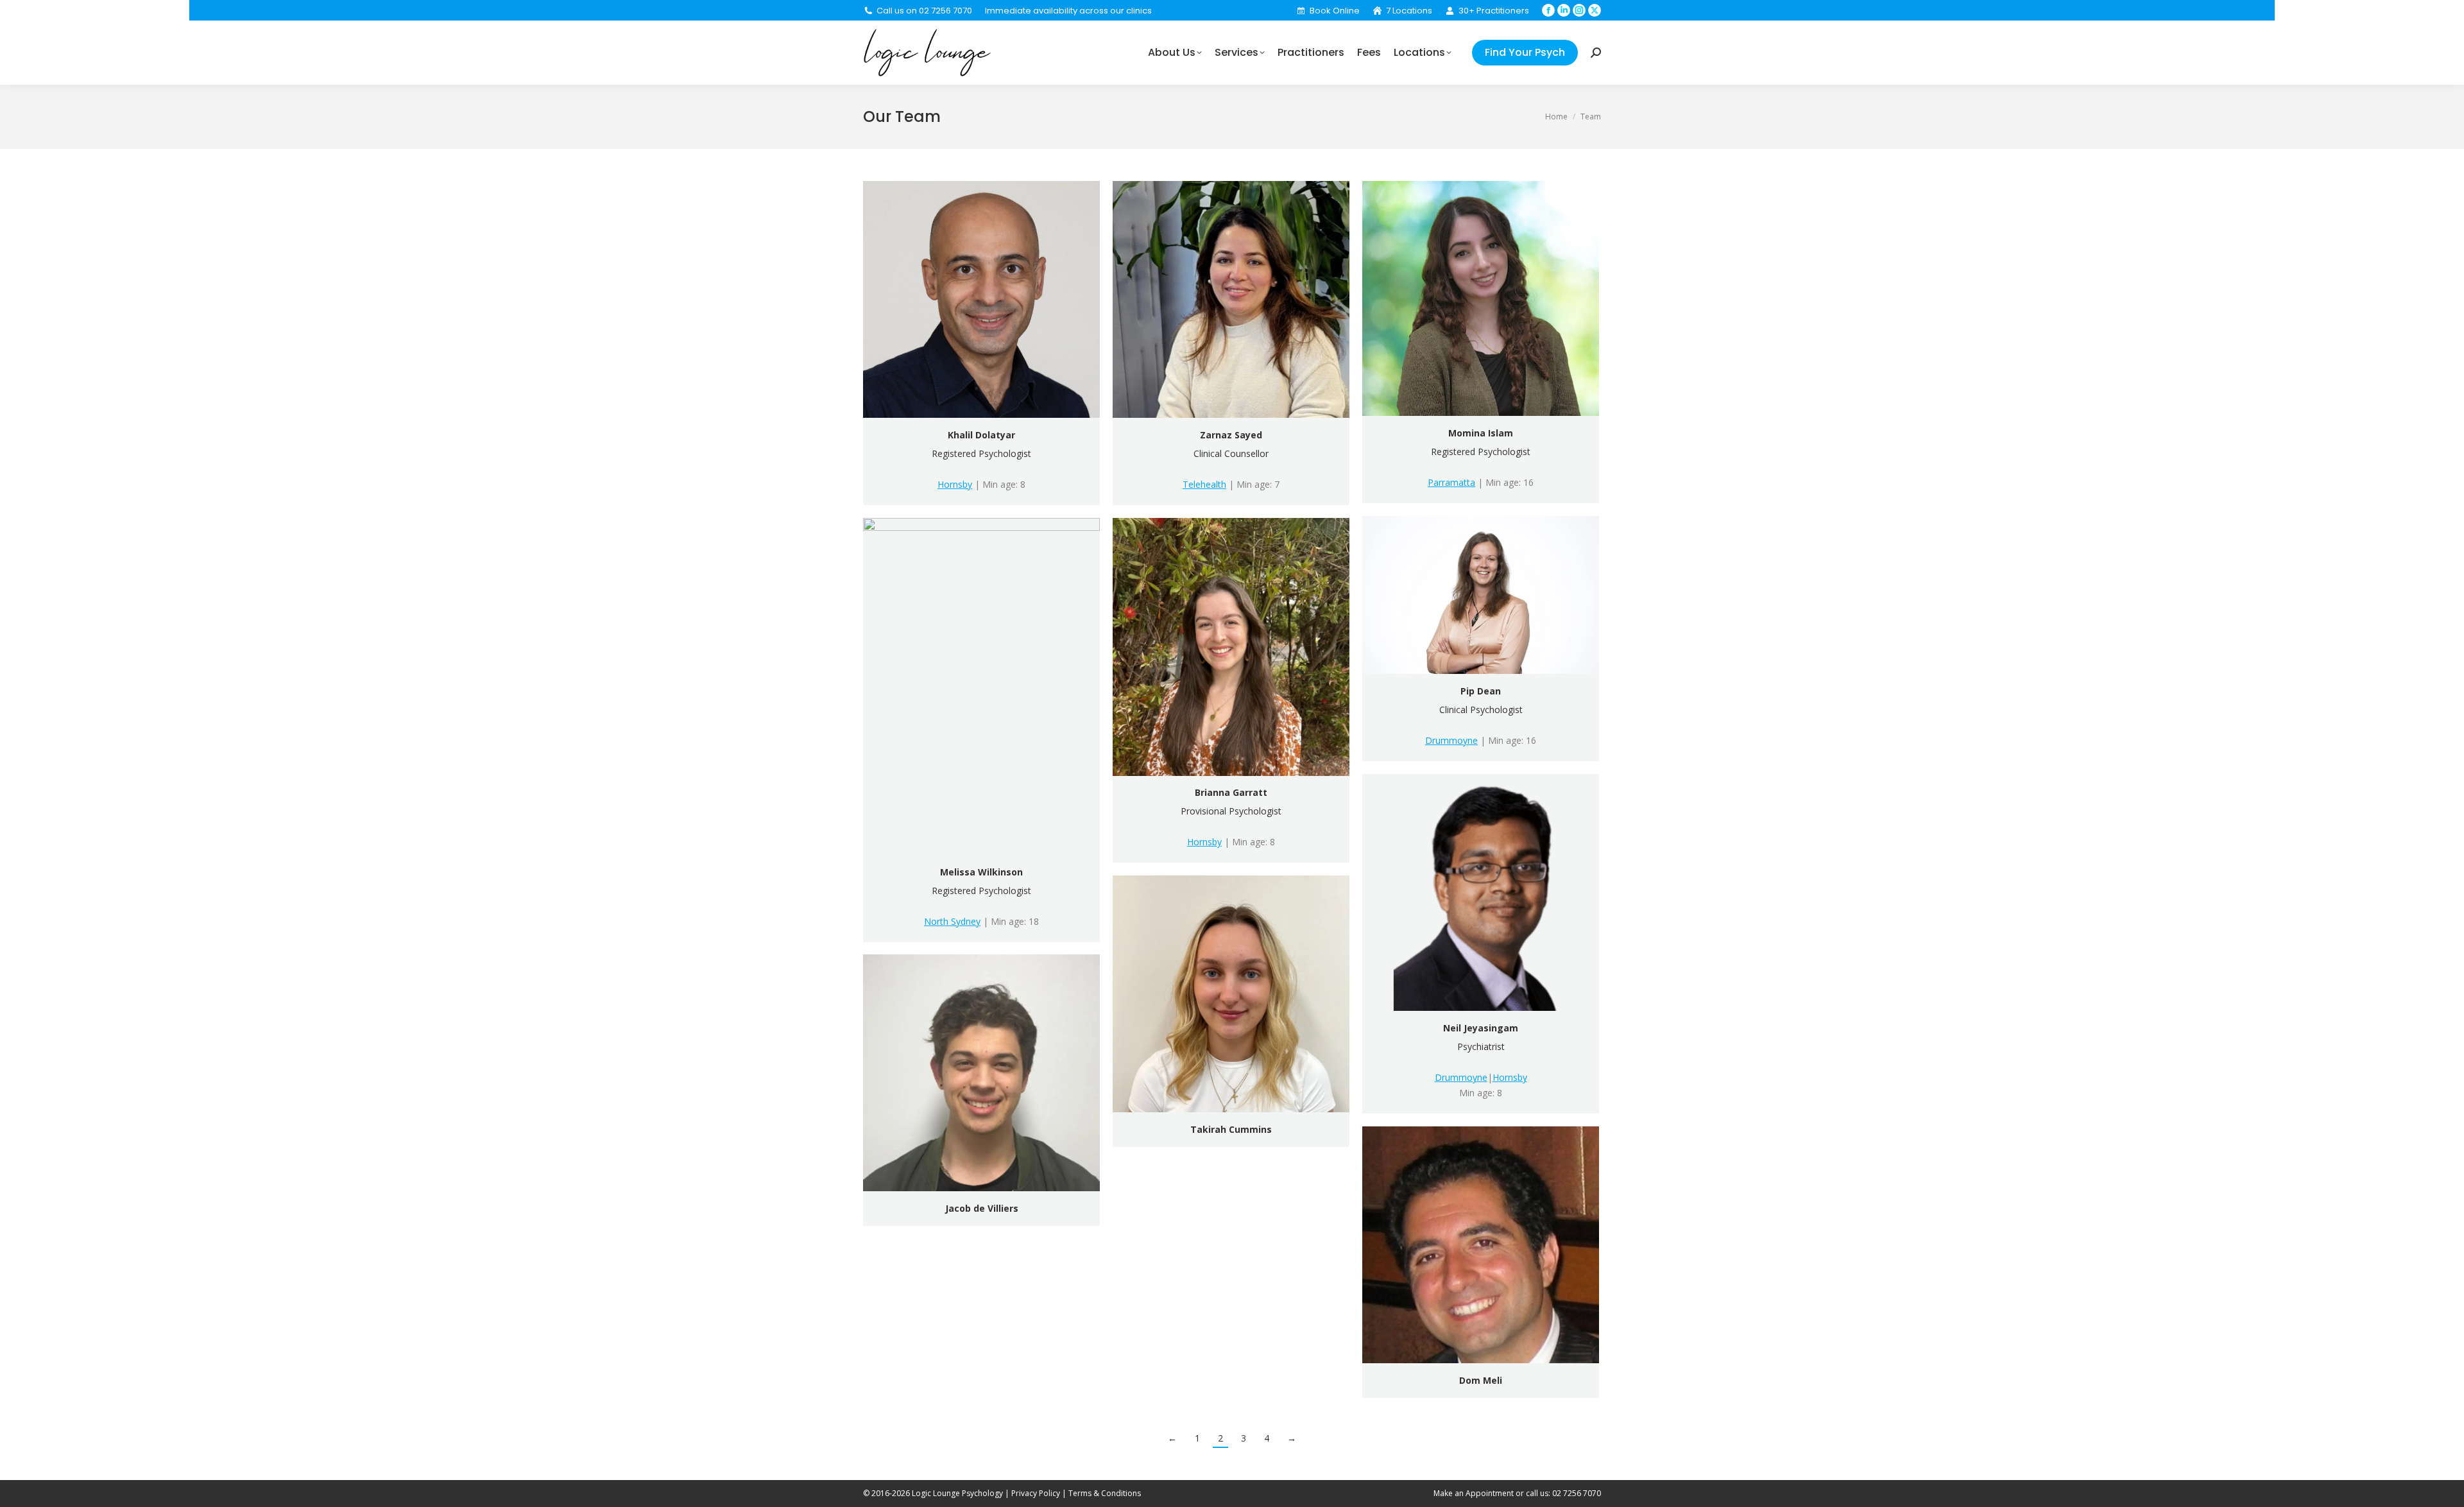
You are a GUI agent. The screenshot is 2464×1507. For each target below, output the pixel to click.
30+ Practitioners (1494, 11)
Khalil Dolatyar (981, 435)
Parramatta (1451, 482)
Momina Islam (1481, 433)
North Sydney (952, 921)
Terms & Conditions (1105, 1493)
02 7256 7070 (1577, 1493)
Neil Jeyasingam (1481, 1028)
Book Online (1334, 11)
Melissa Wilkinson (981, 872)
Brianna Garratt (1231, 792)
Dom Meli (1481, 1380)
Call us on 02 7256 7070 (924, 11)
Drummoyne (1451, 740)
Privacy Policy (1036, 1493)
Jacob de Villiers (982, 1208)
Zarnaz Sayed (1231, 435)
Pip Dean (1481, 691)
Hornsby (955, 484)
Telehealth (1204, 484)
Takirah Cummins (1231, 1129)
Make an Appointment (1474, 1493)
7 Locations (1409, 11)
